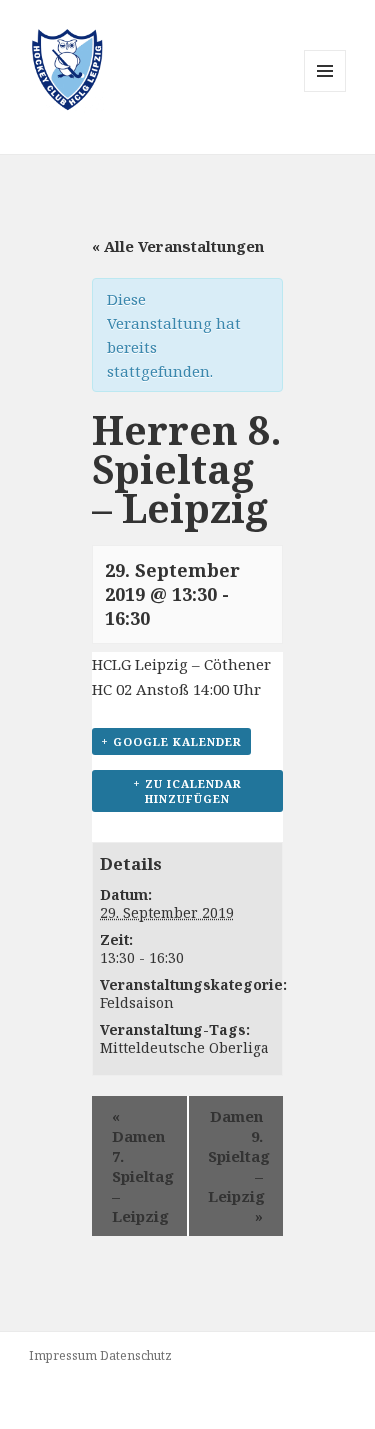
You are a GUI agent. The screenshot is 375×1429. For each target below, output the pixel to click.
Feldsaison (137, 1002)
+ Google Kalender (171, 741)
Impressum (63, 1355)
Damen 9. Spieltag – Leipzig (239, 1166)
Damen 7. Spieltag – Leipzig (143, 1166)
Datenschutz (136, 1355)
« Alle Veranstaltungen (178, 246)
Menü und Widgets (325, 91)
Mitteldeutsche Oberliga (184, 1047)
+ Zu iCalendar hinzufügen (187, 791)
